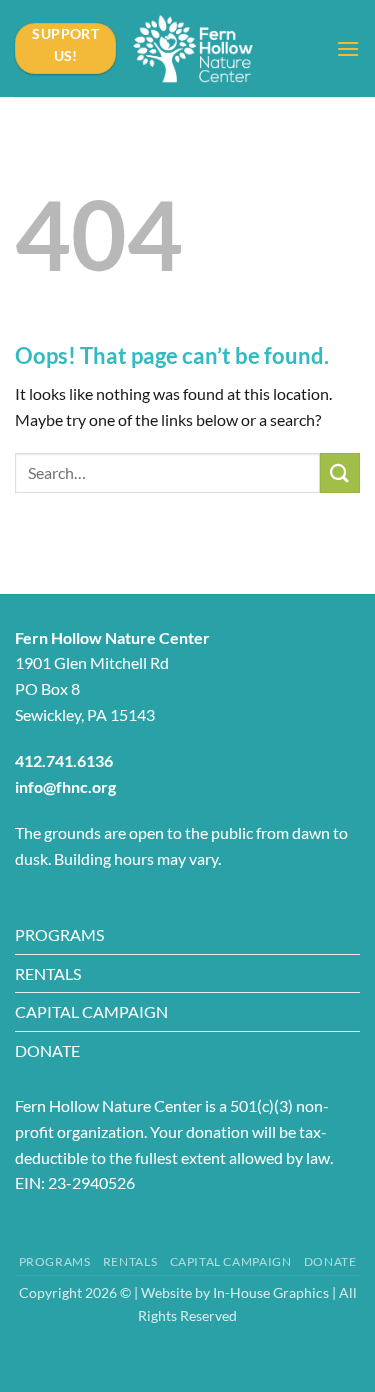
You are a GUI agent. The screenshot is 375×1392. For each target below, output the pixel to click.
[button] (348, 48)
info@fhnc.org (65, 786)
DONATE (47, 1050)
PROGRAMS (59, 934)
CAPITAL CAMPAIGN (91, 1011)
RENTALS (48, 973)
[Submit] (340, 472)
